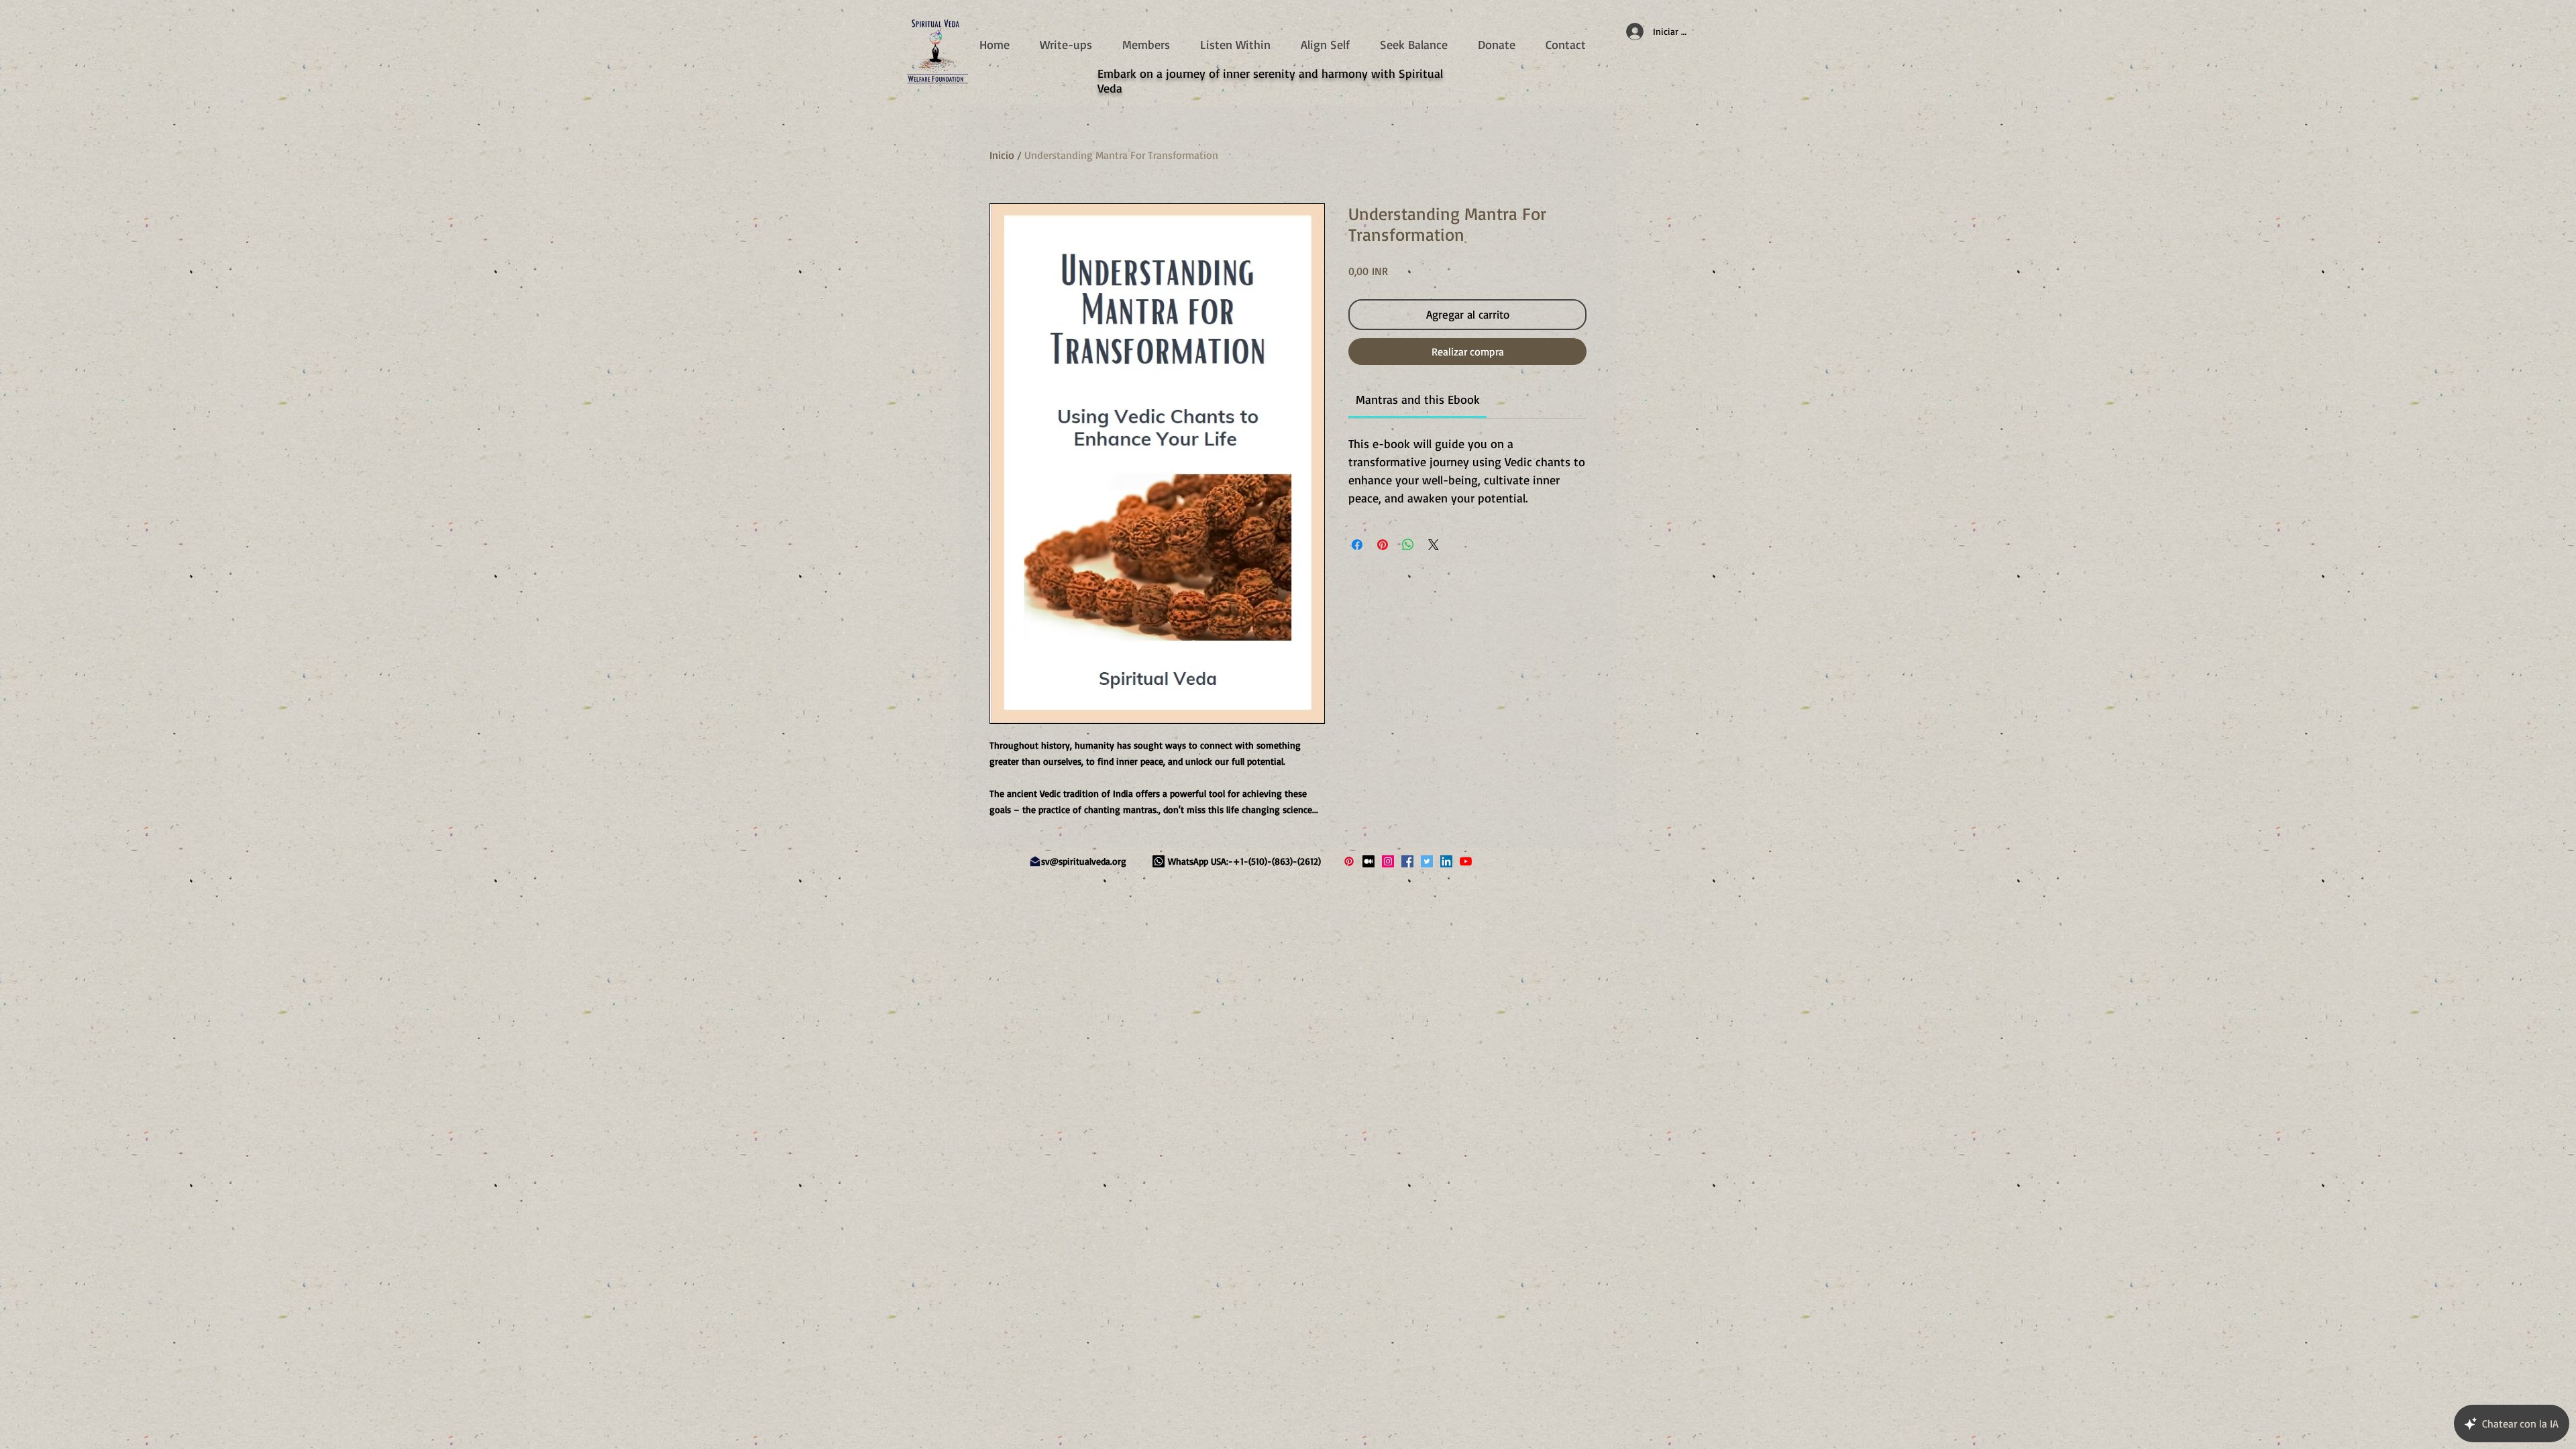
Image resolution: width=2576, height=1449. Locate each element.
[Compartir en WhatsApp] (1408, 545)
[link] (1418, 399)
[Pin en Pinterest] (1383, 545)
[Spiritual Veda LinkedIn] (1446, 861)
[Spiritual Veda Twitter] (1427, 861)
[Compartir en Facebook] (1357, 545)
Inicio (1002, 155)
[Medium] (1368, 861)
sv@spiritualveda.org (1084, 861)
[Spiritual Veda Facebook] (1407, 861)
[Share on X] (1434, 545)
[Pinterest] (1349, 861)
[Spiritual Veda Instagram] (1388, 861)
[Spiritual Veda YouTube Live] (1466, 861)
